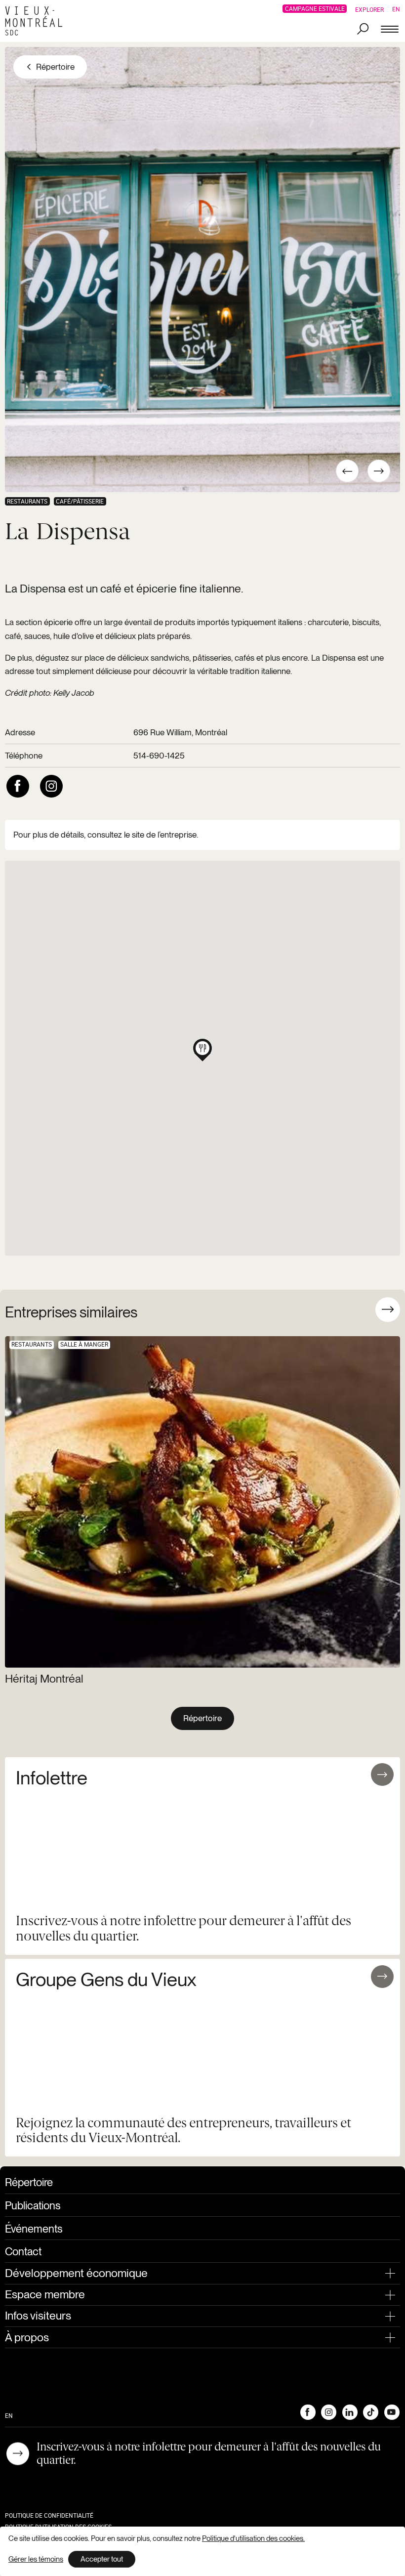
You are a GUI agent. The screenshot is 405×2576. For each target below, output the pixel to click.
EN (396, 9)
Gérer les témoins (36, 2559)
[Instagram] (328, 2412)
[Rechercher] (363, 30)
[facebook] (18, 786)
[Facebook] (308, 2412)
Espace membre (45, 2294)
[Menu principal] (390, 30)
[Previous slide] (359, 1309)
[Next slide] (388, 1309)
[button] (202, 1048)
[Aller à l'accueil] (37, 21)
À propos (27, 2337)
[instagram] (51, 786)
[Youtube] (392, 2412)
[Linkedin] (350, 2412)
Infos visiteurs (38, 2316)
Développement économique (76, 2273)
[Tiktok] (370, 2412)
